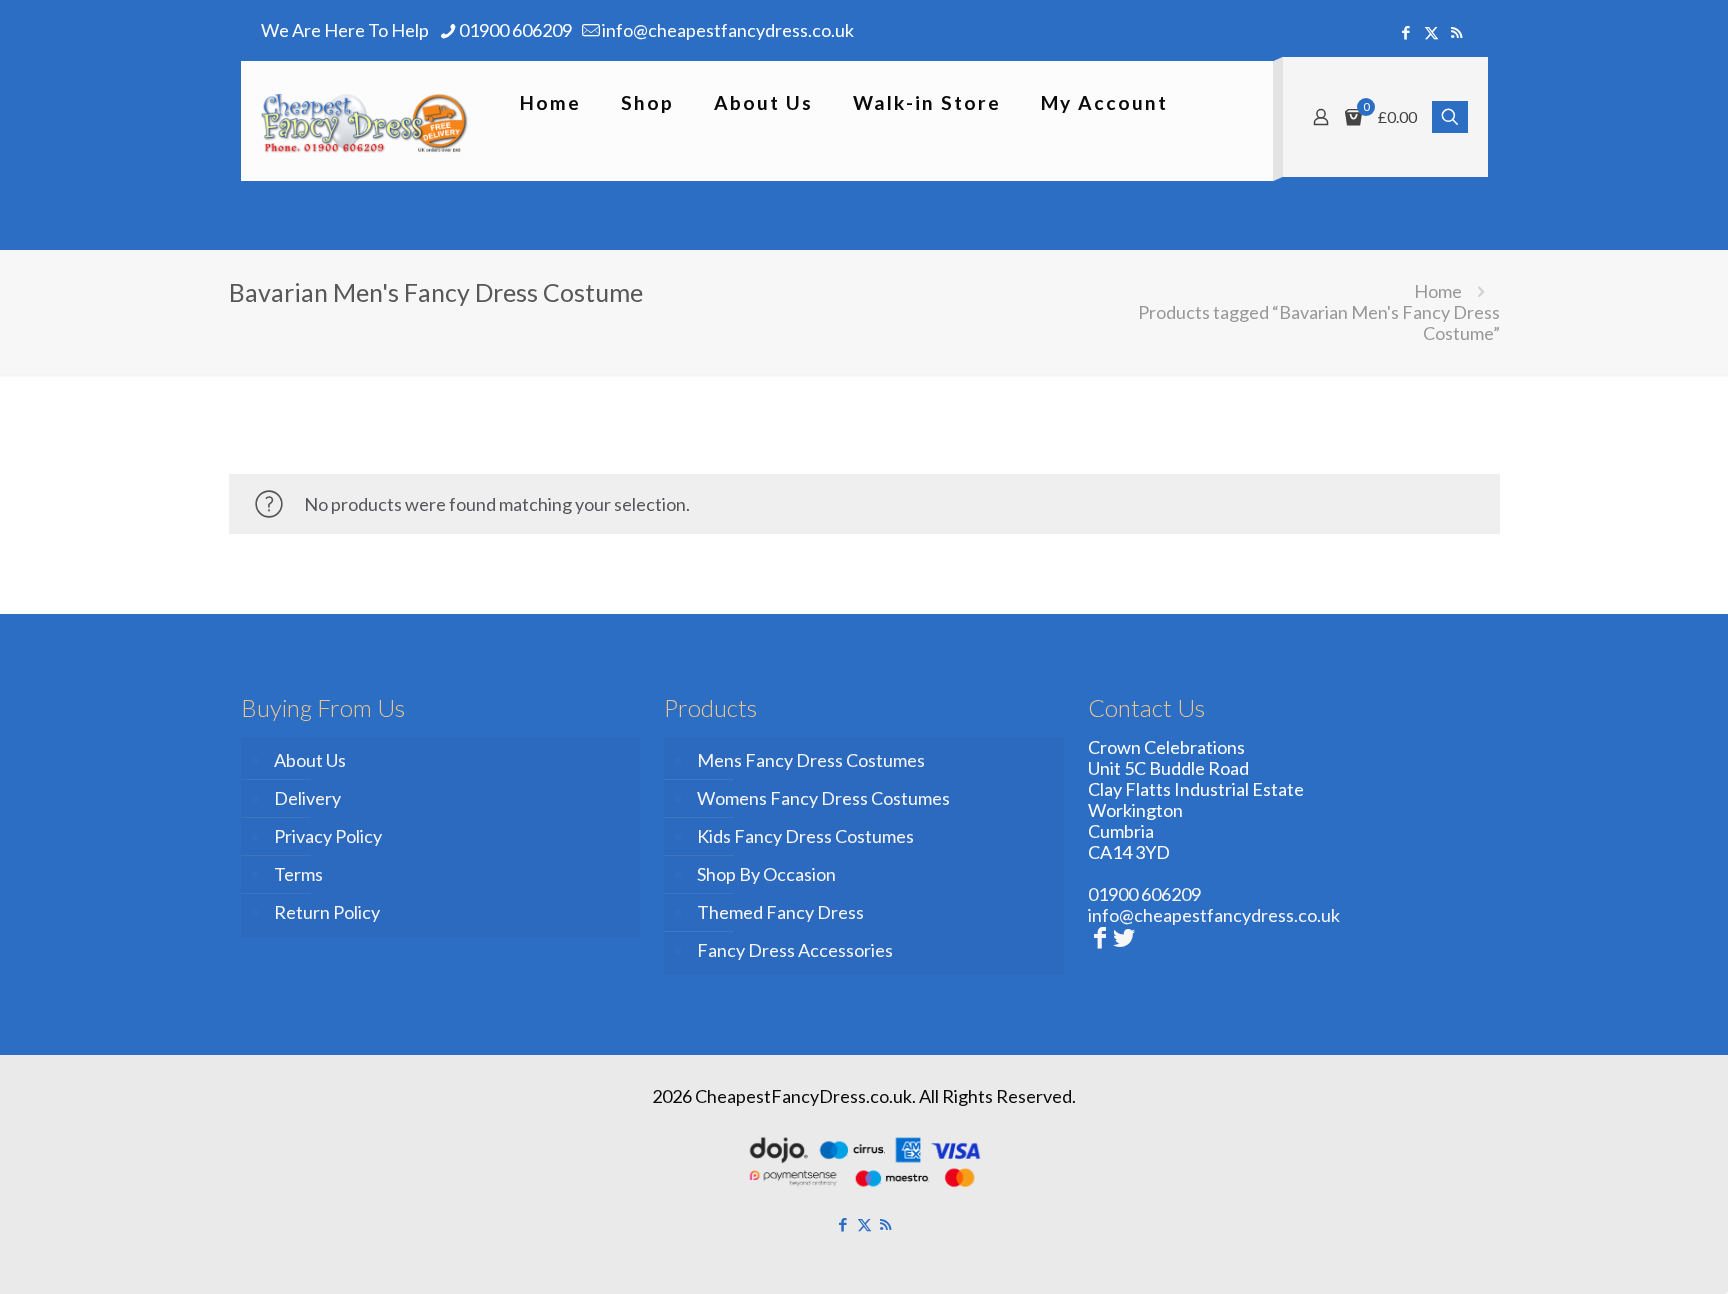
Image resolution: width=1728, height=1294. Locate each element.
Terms (298, 874)
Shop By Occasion (766, 874)
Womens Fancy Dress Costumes (823, 798)
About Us (310, 760)
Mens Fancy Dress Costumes (811, 760)
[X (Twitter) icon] (1431, 32)
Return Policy (327, 912)
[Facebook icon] (1406, 32)
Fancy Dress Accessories (795, 950)
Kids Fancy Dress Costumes (805, 836)
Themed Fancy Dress (780, 912)
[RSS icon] (1456, 32)
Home (1438, 291)
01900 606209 (515, 30)
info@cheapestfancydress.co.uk (728, 30)
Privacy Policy (328, 836)
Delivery (307, 798)
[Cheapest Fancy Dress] (365, 121)
